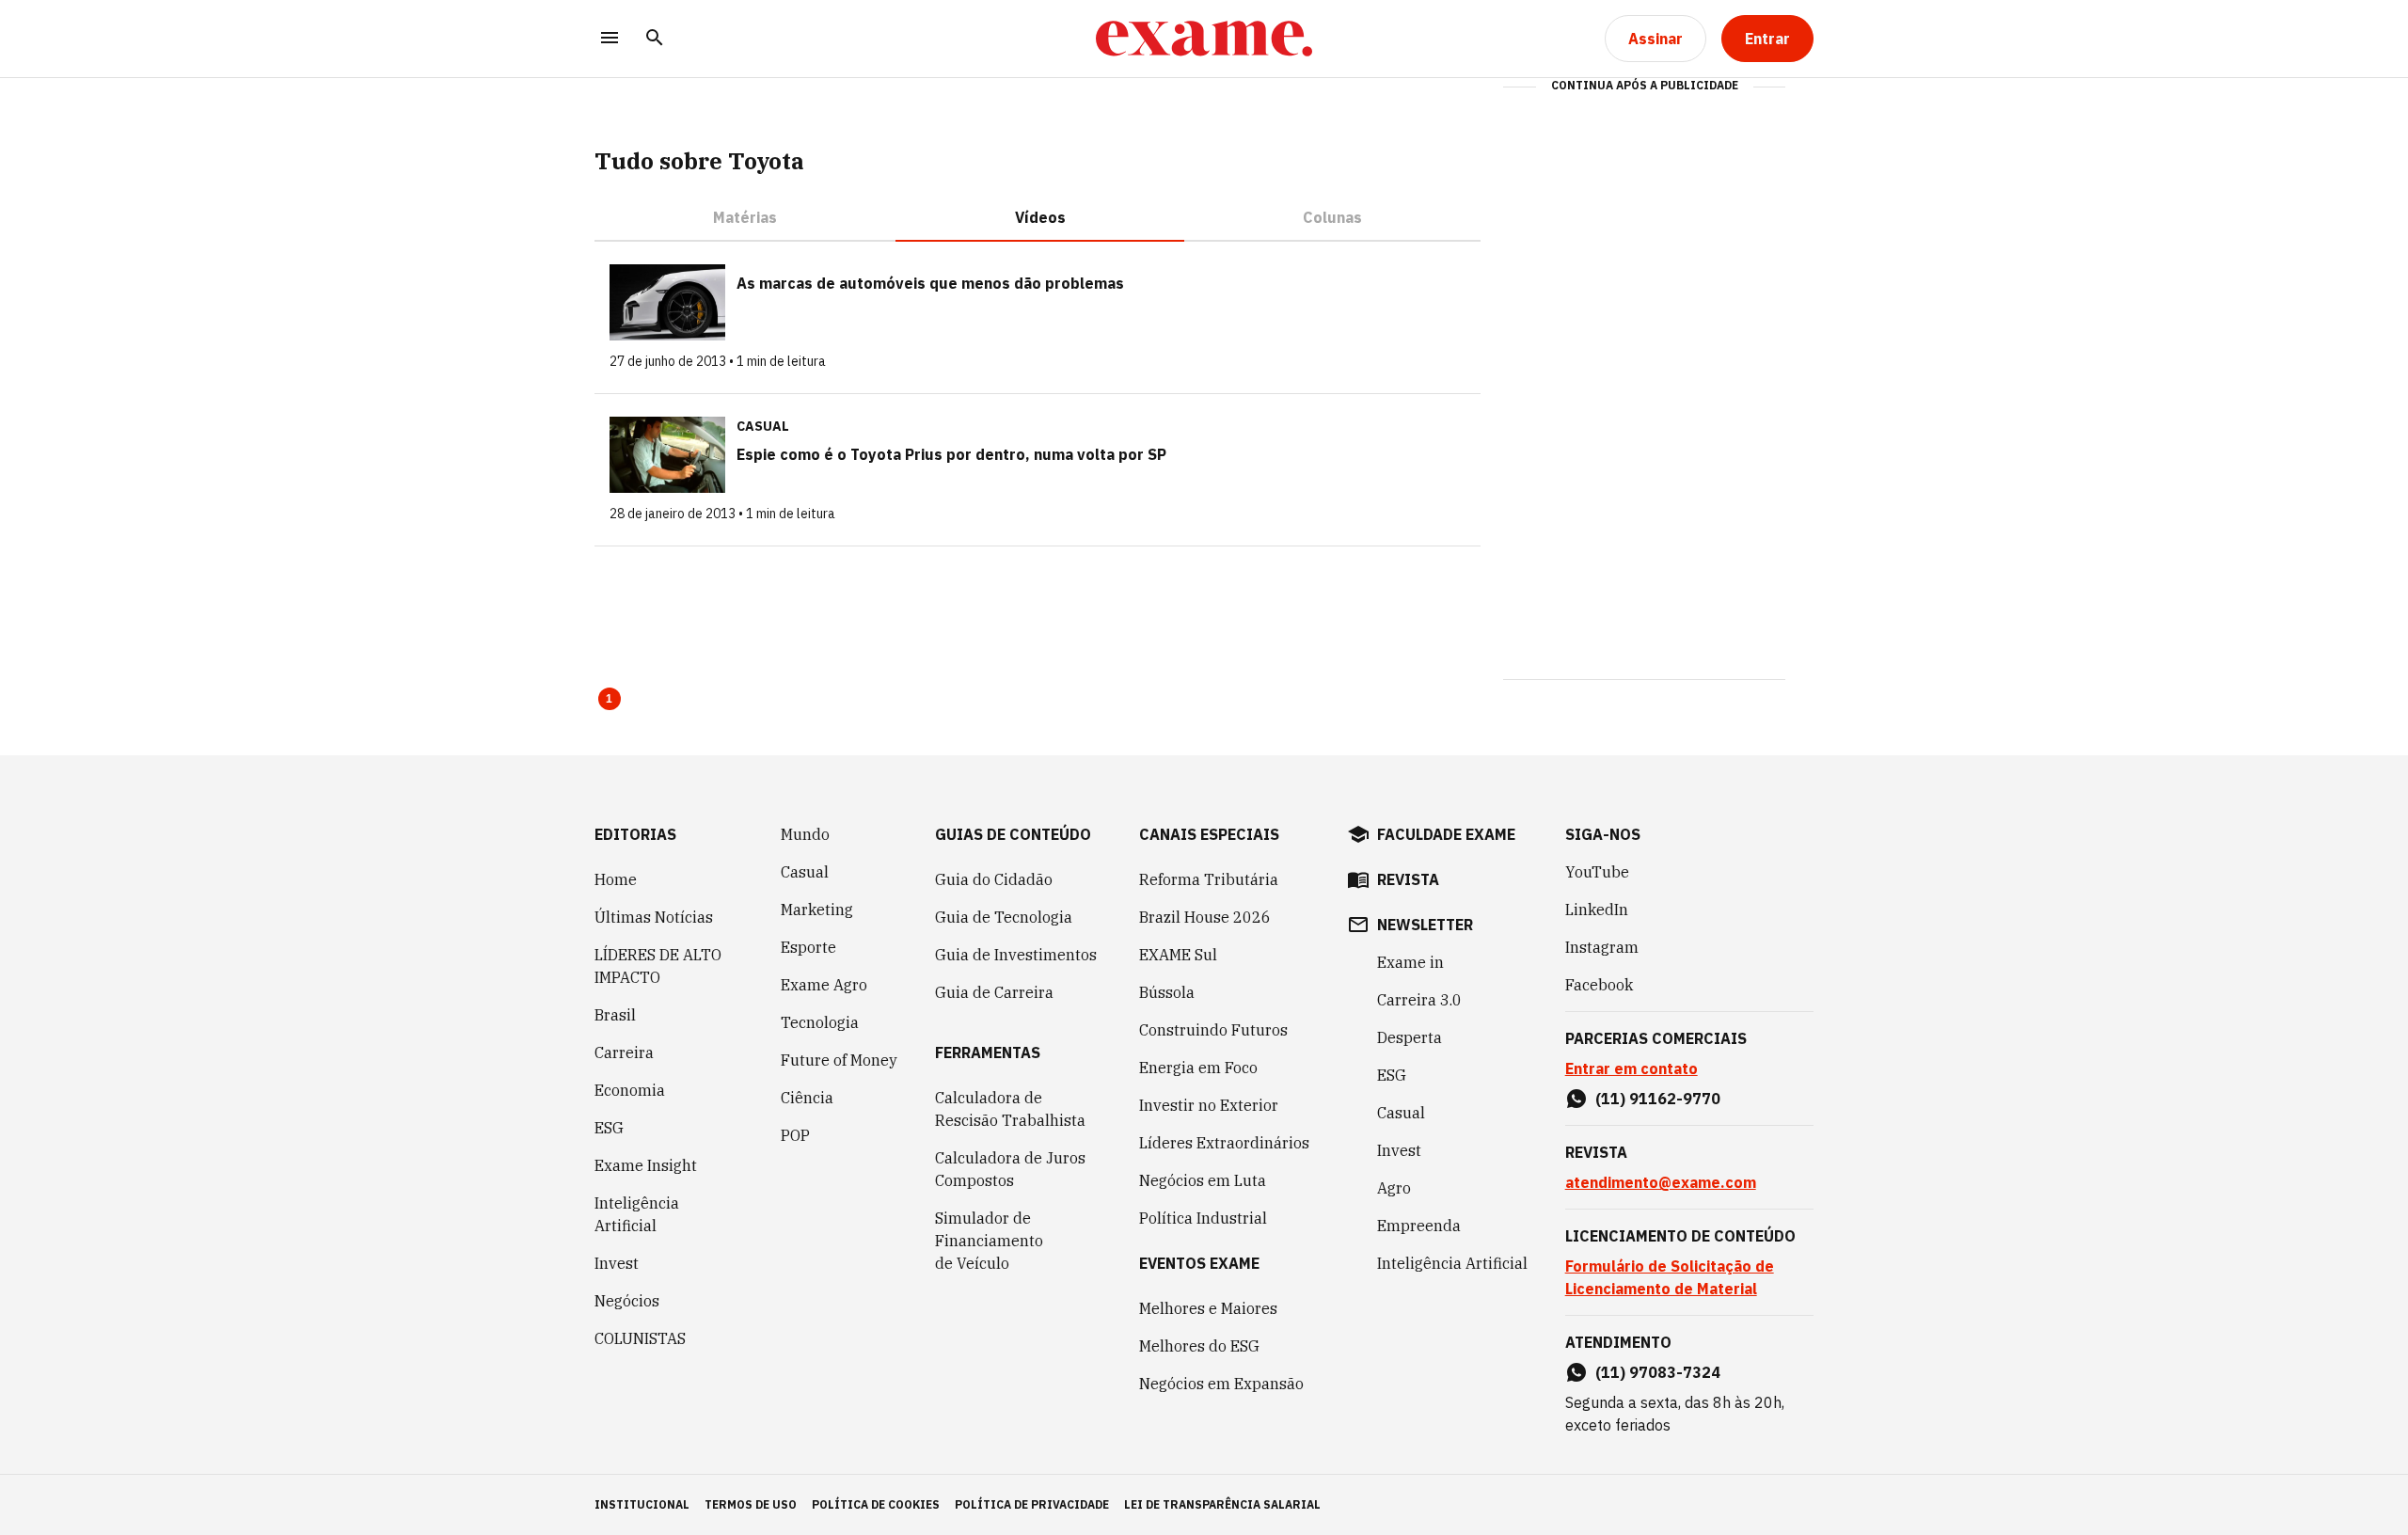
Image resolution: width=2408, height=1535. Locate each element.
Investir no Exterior (1209, 1105)
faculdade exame (1446, 834)
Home (616, 879)
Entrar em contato (1632, 1068)
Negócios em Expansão (1221, 1384)
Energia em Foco (1198, 1068)
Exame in (1410, 962)
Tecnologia (820, 1022)
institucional (642, 1504)
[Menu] (610, 39)
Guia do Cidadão (994, 879)
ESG (609, 1128)
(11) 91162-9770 (1658, 1099)
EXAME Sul (1178, 955)
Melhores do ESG (1199, 1346)
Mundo (805, 834)
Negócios (627, 1301)
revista (1408, 879)
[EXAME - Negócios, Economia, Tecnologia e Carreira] (1204, 39)
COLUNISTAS (640, 1338)
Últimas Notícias (654, 917)
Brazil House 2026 (1205, 917)
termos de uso (751, 1504)
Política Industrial (1203, 1218)
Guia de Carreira (994, 992)
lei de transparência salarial (1222, 1504)
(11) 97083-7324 (1658, 1372)
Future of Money (839, 1060)
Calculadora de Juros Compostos (1010, 1169)
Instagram (1602, 947)
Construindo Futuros (1213, 1030)
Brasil (615, 1015)
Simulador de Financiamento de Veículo (989, 1241)
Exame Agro (824, 985)
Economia (630, 1090)
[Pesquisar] (655, 39)
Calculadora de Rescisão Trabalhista (1010, 1109)
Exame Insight (646, 1165)
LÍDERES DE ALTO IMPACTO (658, 966)
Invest (617, 1263)
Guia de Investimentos (1016, 955)
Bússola (1167, 992)
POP (795, 1135)
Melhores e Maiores (1208, 1308)
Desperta (1410, 1037)
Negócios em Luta (1203, 1180)
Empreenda (1419, 1226)
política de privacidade (1032, 1504)
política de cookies (876, 1504)
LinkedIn (1597, 910)
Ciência (807, 1098)
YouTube (1597, 872)
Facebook (1599, 985)
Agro (1394, 1188)
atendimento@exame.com (1661, 1182)
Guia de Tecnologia (1004, 917)
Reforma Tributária (1209, 879)
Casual (805, 872)
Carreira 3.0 (1419, 1000)
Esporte (808, 947)
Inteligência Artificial (637, 1214)
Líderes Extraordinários (1224, 1143)
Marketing (817, 910)
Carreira (624, 1052)
